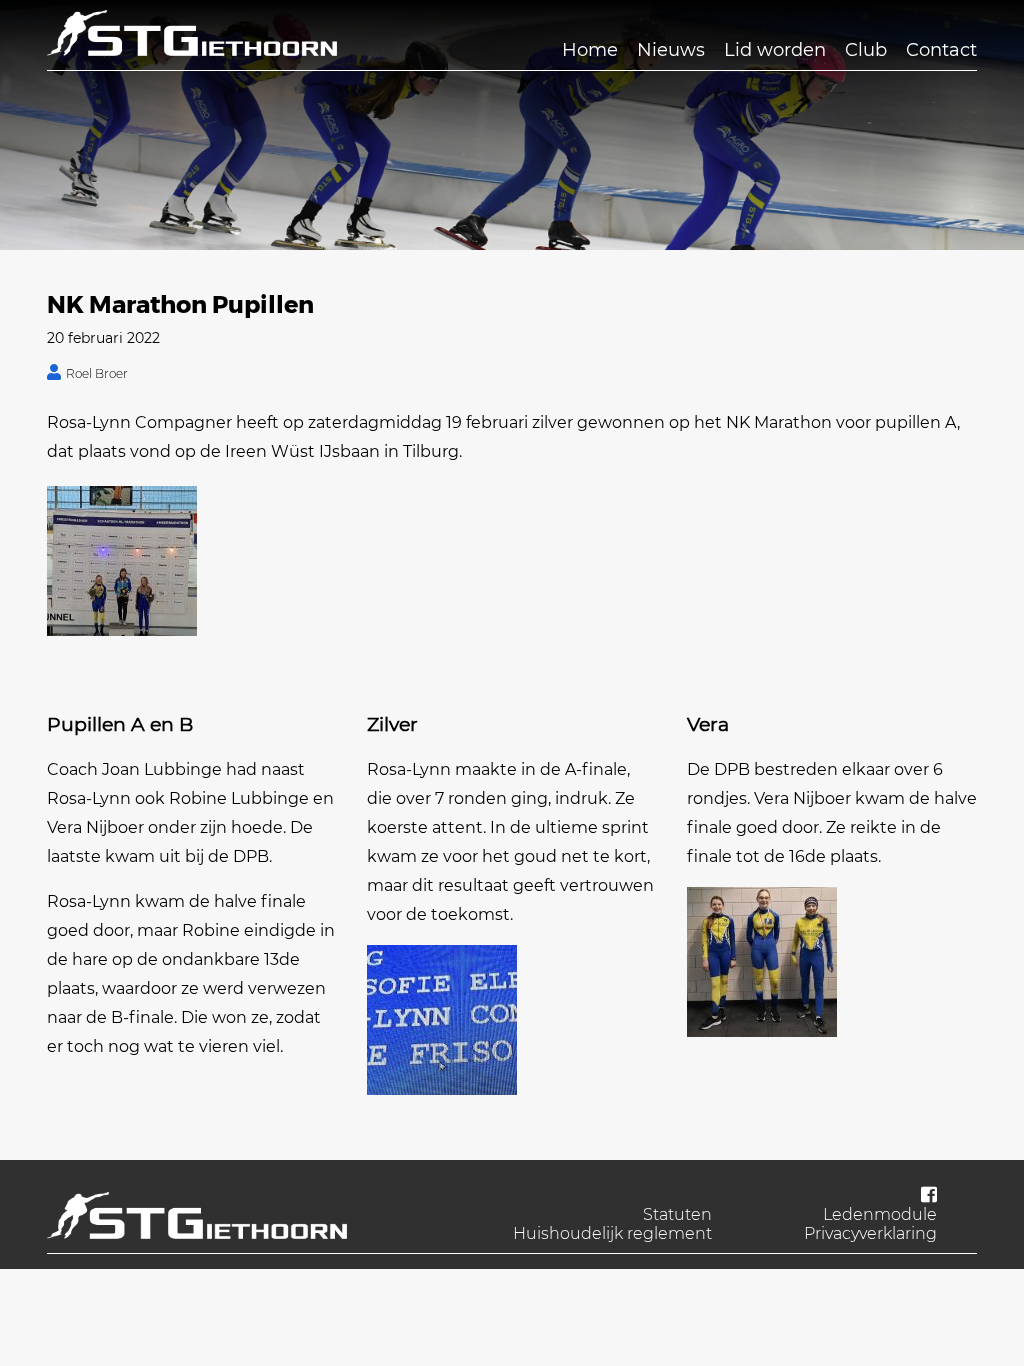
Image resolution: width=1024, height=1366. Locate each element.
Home (590, 50)
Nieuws (671, 50)
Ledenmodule (880, 1214)
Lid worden (775, 50)
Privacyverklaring (870, 1233)
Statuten (677, 1214)
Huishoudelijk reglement (612, 1233)
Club (866, 50)
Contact (941, 50)
